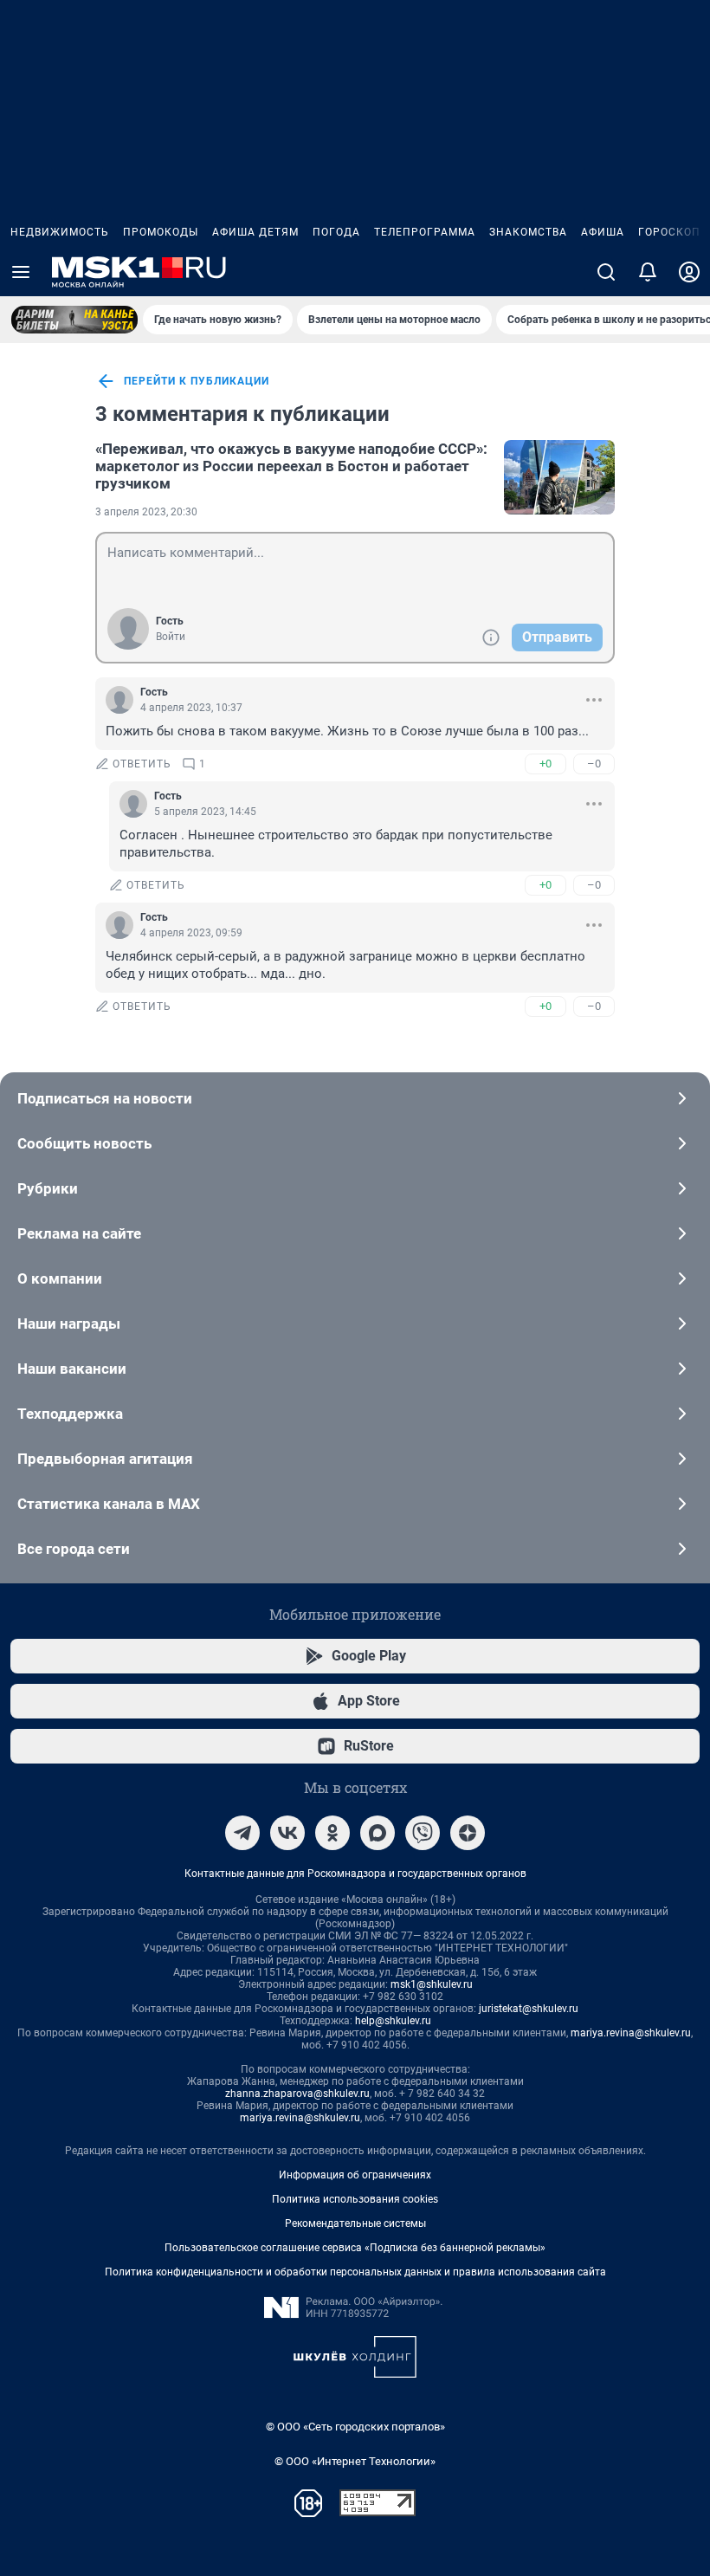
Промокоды (161, 232)
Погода (336, 232)
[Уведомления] (648, 272)
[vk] (287, 1833)
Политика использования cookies (355, 2199)
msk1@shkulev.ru (432, 1984)
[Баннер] (74, 320)
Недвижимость (60, 232)
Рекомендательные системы (355, 2223)
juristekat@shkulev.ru (529, 2009)
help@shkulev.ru (393, 2021)
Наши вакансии (72, 1369)
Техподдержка (70, 1414)
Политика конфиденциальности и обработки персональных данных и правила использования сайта (355, 2272)
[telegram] (242, 1833)
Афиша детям (255, 232)
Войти (171, 637)
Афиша (603, 232)
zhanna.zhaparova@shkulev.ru (297, 2094)
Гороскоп (669, 232)
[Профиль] (689, 272)
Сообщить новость (84, 1143)
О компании (60, 1278)
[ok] (332, 1833)
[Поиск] (606, 272)
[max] (378, 1833)
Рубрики (48, 1188)
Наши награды (69, 1324)
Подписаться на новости (105, 1098)
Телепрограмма (425, 232)
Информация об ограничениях (355, 2175)
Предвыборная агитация (105, 1459)
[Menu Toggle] (21, 272)
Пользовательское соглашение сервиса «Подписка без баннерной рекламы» (355, 2248)
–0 (594, 764)
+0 (545, 764)
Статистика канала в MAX (109, 1504)
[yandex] (468, 1833)
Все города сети (74, 1549)
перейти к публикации (197, 381)
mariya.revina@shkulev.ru (631, 2033)
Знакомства (528, 232)
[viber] (423, 1833)
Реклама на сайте (79, 1233)
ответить (142, 764)
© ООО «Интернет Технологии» (355, 2461)
